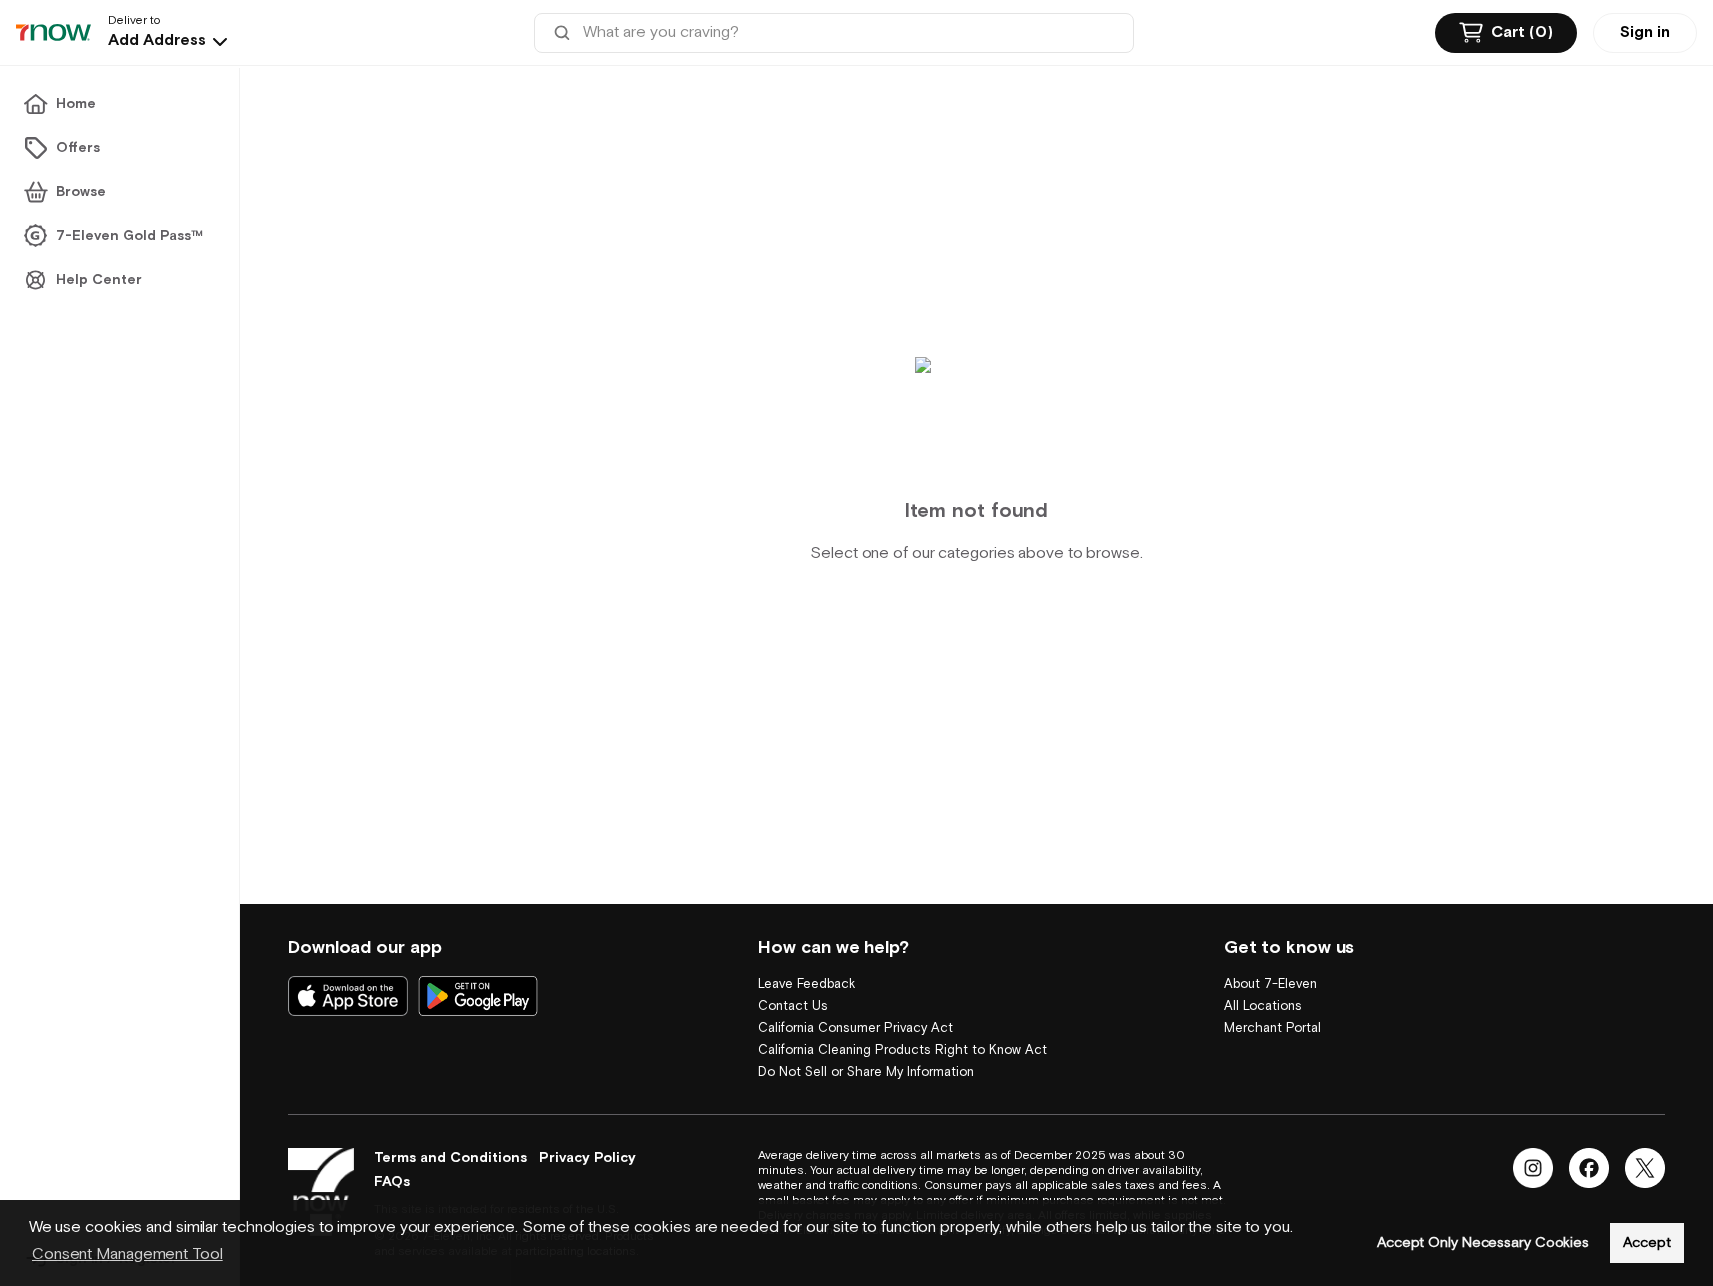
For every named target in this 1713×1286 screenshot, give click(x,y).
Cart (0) (1522, 32)
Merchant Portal (1272, 1028)
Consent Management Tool (127, 1254)
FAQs (392, 1182)
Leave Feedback (806, 984)
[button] (170, 41)
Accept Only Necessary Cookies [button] (1483, 1242)
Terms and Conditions (450, 1158)
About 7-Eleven (1270, 984)
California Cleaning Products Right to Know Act (902, 1050)
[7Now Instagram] (1533, 1168)
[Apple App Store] (348, 996)
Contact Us (793, 1006)
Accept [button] (1646, 1242)
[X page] (1645, 1168)
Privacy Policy (587, 1158)
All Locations (1263, 1006)
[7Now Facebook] (1589, 1168)
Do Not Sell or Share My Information (866, 1072)
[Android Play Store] (478, 996)
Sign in (1645, 32)
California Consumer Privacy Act (855, 1028)
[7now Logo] (321, 1192)
